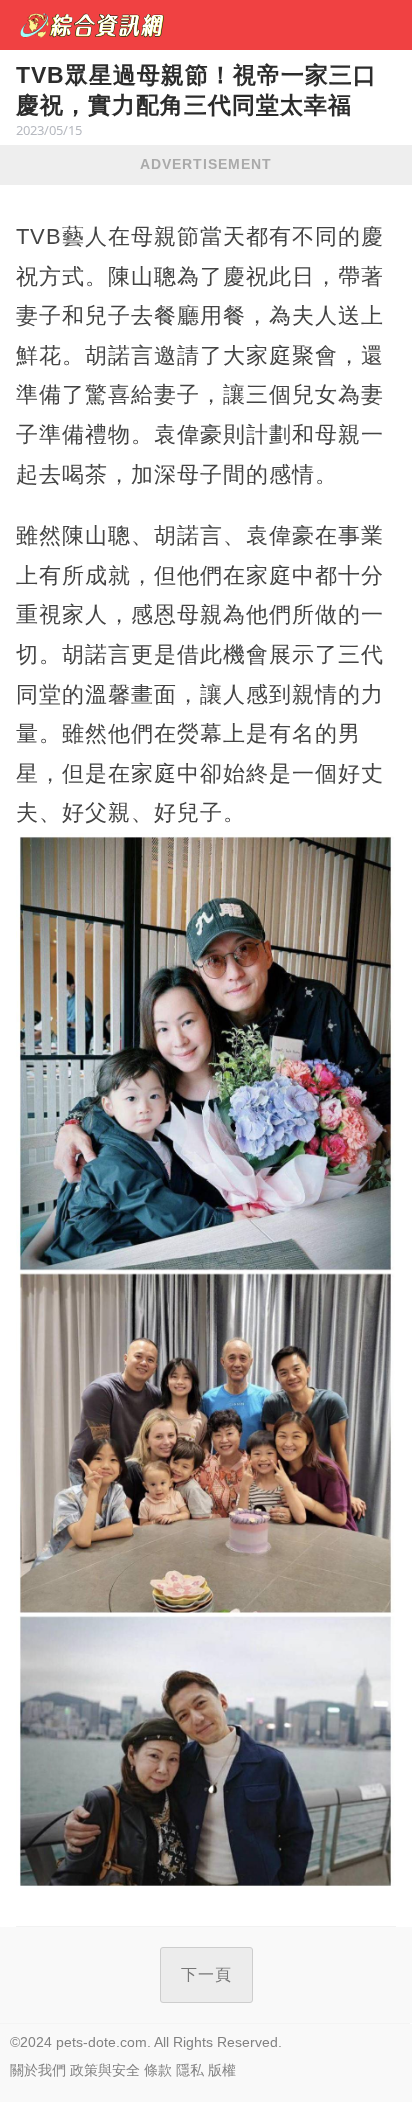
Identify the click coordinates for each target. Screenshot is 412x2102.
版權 (222, 2070)
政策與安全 (105, 2070)
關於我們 (38, 2070)
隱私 (190, 2070)
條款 (158, 2070)
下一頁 (206, 1974)
